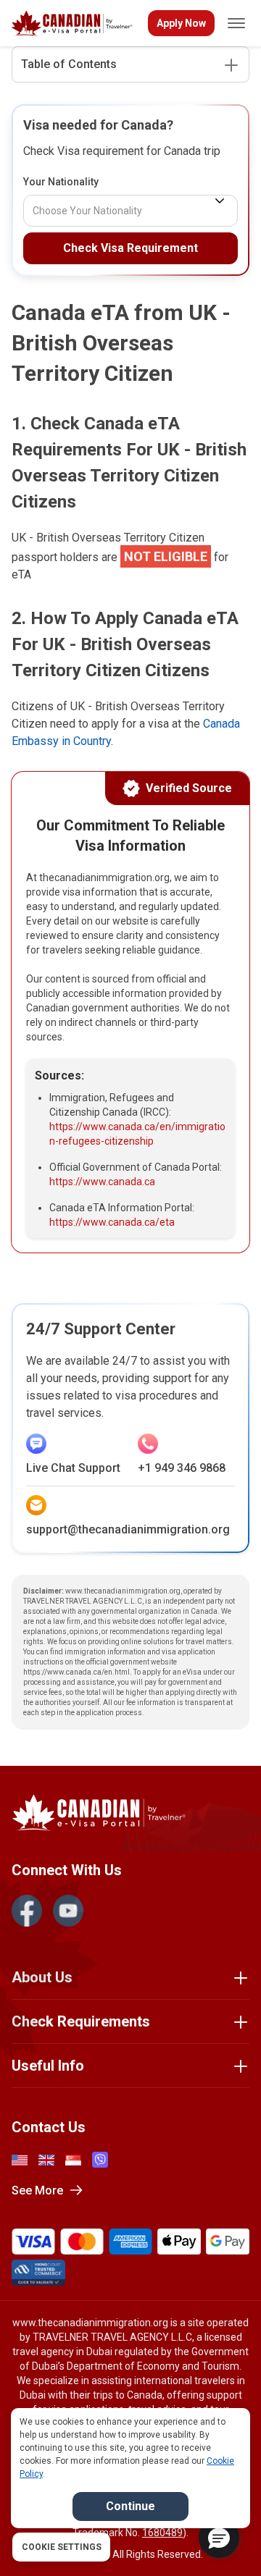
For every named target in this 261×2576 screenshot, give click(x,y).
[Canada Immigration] (72, 24)
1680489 (162, 2533)
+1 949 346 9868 (182, 1468)
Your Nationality (61, 182)
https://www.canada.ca (102, 1182)
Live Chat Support (73, 1468)
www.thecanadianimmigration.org (90, 2323)
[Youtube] (68, 1911)
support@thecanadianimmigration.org (128, 1529)
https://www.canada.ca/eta (112, 1222)
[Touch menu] (236, 23)
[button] (219, 2538)
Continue (130, 2506)
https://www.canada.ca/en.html (76, 1672)
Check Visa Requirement (130, 248)
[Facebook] (27, 1911)
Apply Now (181, 23)
